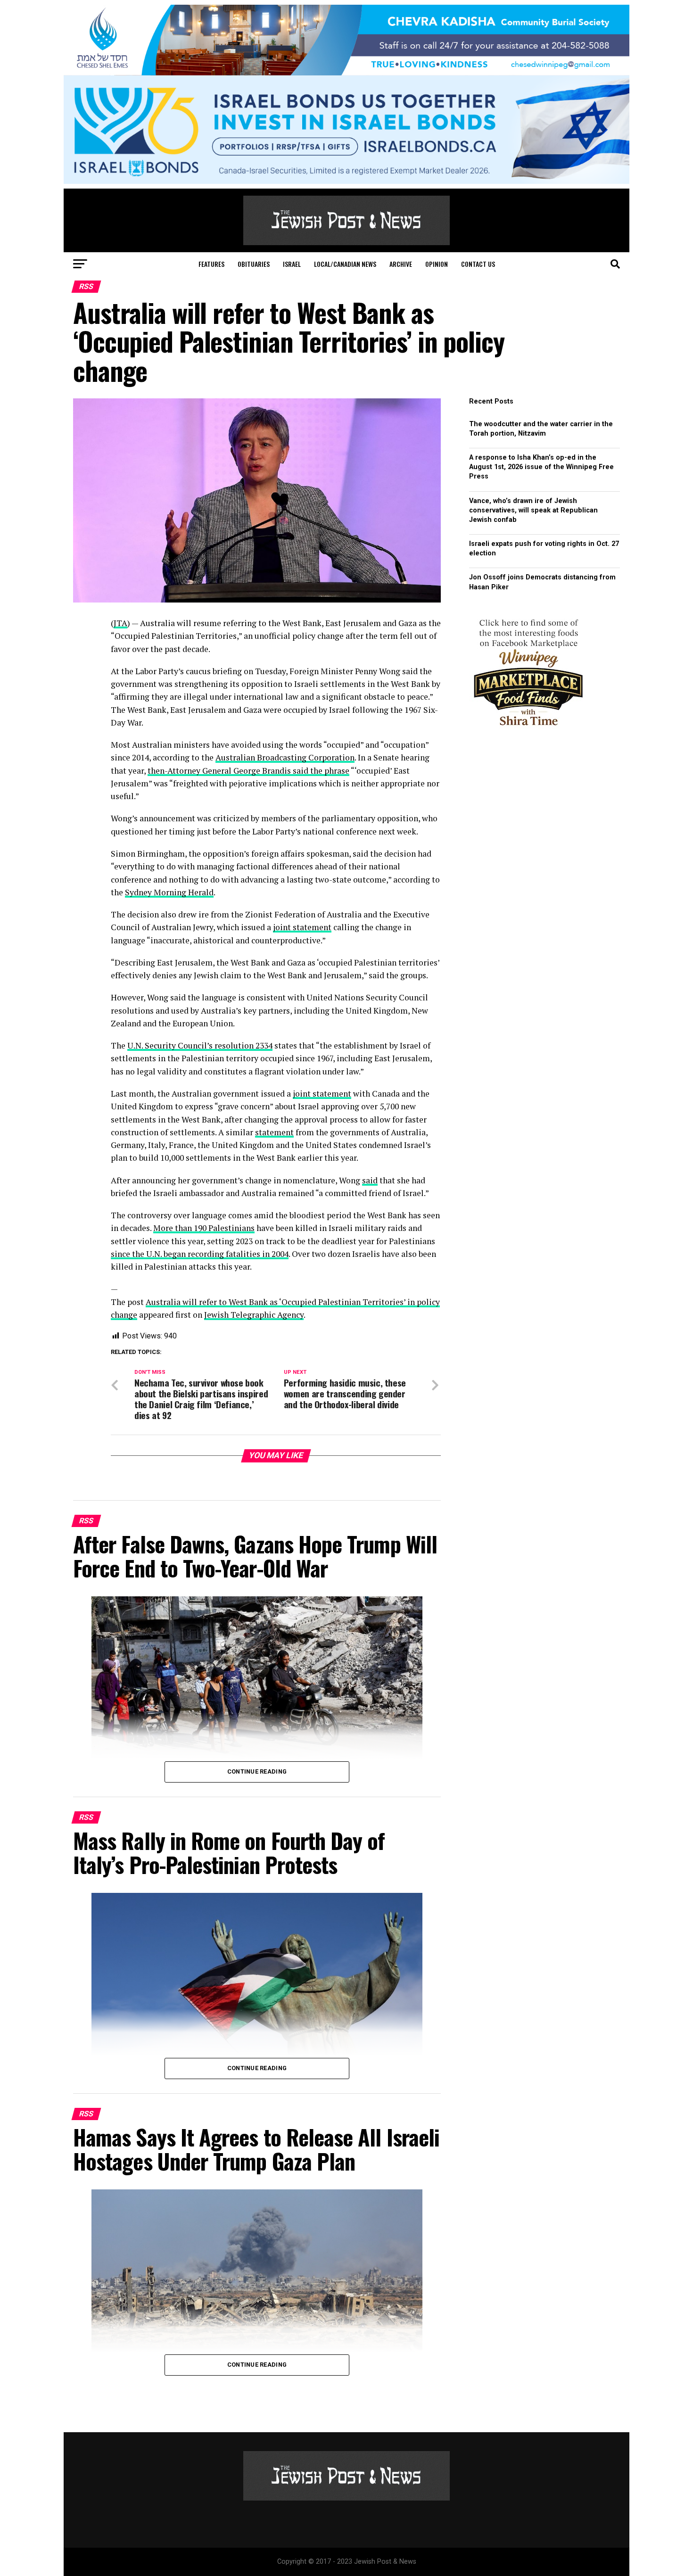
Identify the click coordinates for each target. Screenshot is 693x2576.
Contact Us (478, 264)
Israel (292, 264)
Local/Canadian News (345, 264)
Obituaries (254, 264)
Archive (401, 264)
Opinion (437, 264)
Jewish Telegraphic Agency (254, 1315)
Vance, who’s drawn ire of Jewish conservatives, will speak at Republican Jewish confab (533, 510)
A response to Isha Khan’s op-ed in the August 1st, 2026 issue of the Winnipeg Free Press (541, 467)
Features (211, 264)
